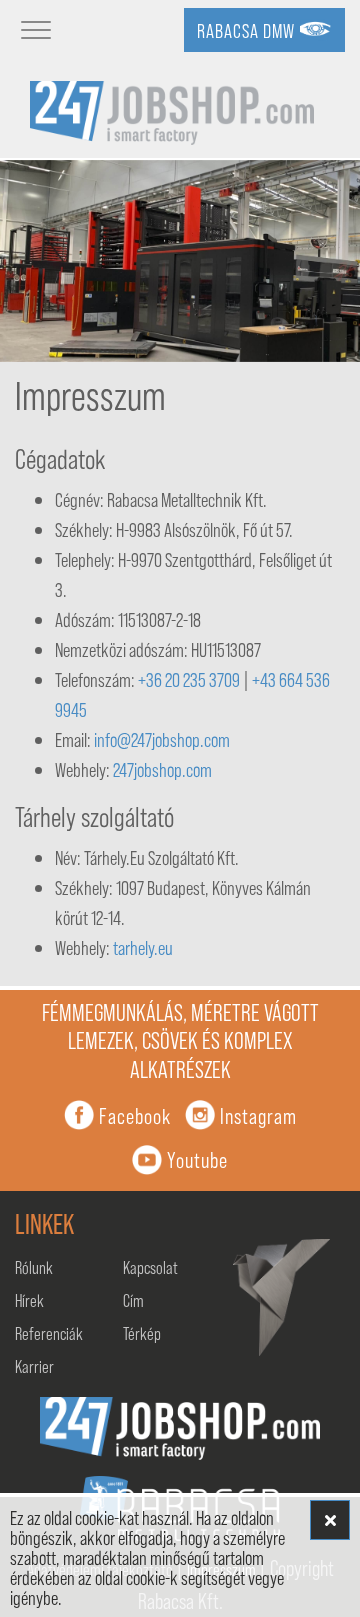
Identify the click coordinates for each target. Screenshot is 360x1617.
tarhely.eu (143, 947)
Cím (133, 1300)
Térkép (142, 1333)
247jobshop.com (162, 769)
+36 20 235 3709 (189, 679)
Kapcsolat (150, 1267)
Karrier (34, 1366)
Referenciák (49, 1333)
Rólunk (34, 1267)
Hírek (29, 1300)
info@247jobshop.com (162, 739)
